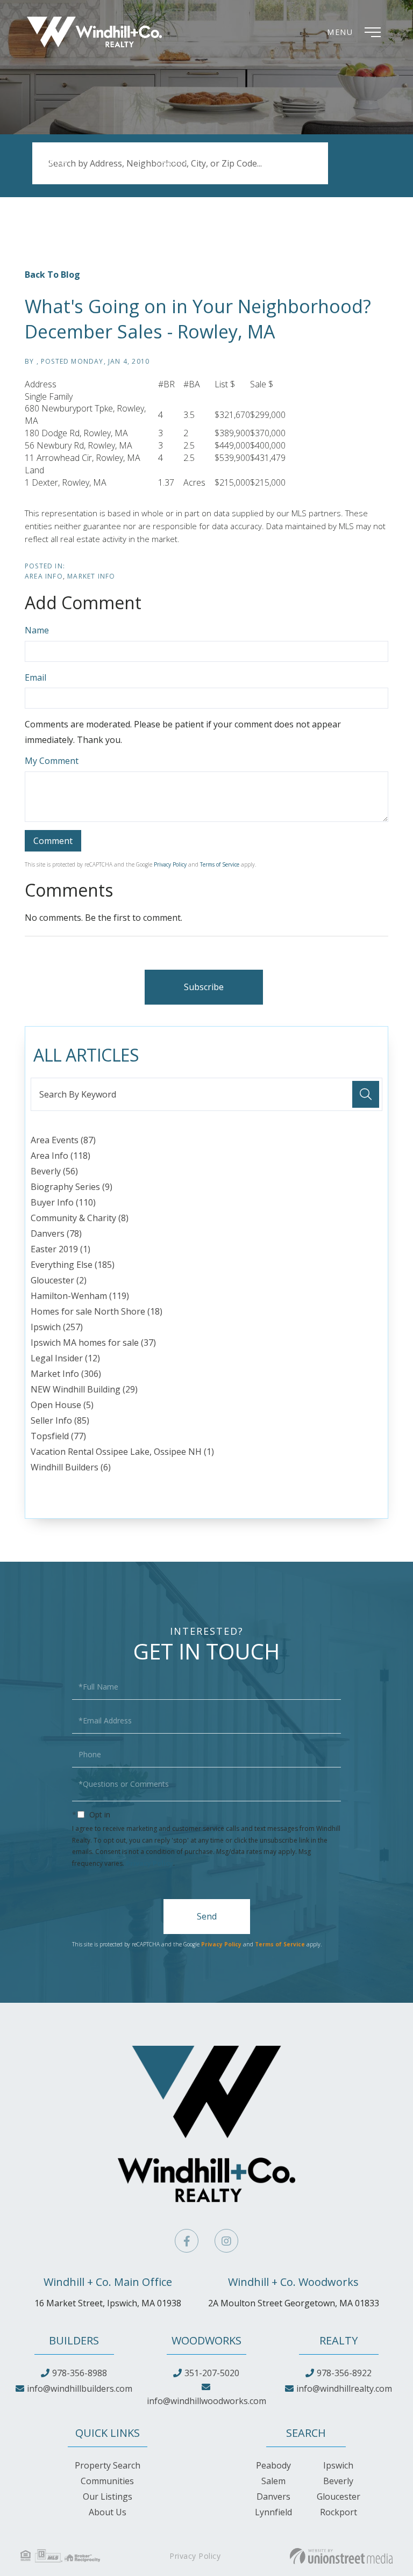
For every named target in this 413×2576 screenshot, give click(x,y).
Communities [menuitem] (107, 2481)
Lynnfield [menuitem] (273, 2512)
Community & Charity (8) (80, 1218)
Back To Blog (52, 275)
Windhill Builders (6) (71, 1467)
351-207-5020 (212, 2373)
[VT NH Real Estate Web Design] (341, 2556)
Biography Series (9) (72, 1187)
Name (37, 630)
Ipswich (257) (57, 1327)
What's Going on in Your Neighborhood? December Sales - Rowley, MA (198, 319)
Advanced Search (66, 175)
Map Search (290, 175)
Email (35, 677)
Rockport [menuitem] (339, 2512)
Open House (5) (62, 1405)
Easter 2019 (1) (60, 1249)
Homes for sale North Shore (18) (97, 1311)
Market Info (91, 576)
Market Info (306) (66, 1374)
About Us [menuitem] (108, 2512)
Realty (339, 2340)
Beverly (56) (54, 1171)
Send (207, 1916)
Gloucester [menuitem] (339, 2496)
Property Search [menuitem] (108, 2465)
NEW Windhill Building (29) (84, 1389)
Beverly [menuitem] (338, 2481)
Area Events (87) (63, 1140)
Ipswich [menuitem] (338, 2465)
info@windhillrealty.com (344, 2389)
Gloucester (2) (59, 1280)
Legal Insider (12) (65, 1358)
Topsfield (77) (58, 1436)
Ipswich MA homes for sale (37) (93, 1343)
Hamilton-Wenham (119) (80, 1296)
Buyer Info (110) (63, 1202)
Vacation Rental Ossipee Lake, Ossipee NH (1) (122, 1452)
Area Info (44, 576)
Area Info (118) (60, 1156)
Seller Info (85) (60, 1420)
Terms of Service (220, 864)
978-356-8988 (80, 2373)
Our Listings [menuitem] (108, 2496)
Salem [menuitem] (273, 2481)
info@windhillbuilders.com (80, 2389)
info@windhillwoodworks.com (206, 2401)
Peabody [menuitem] (273, 2465)
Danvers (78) (56, 1233)
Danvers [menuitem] (273, 2496)
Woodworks (206, 2340)
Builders (74, 2340)
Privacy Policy (170, 864)
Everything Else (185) (73, 1265)
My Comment (52, 761)
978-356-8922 (344, 2373)
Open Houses (183, 175)
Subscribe (204, 987)
